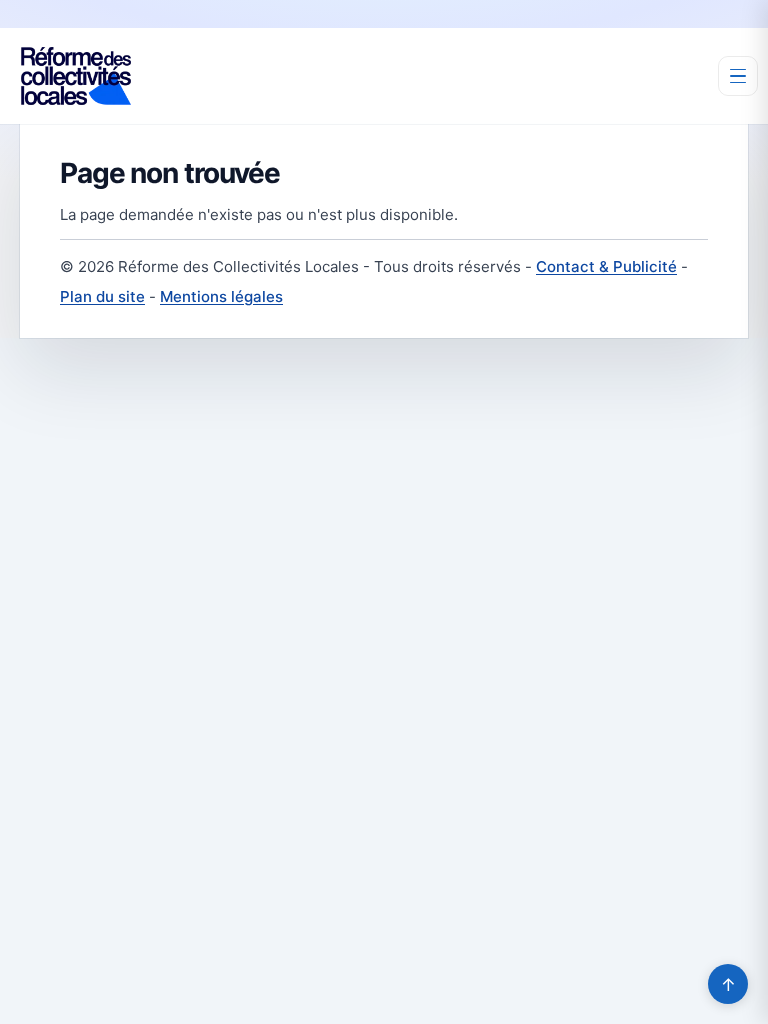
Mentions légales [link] (221, 296)
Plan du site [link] (102, 296)
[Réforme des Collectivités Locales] (76, 76)
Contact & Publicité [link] (606, 266)
